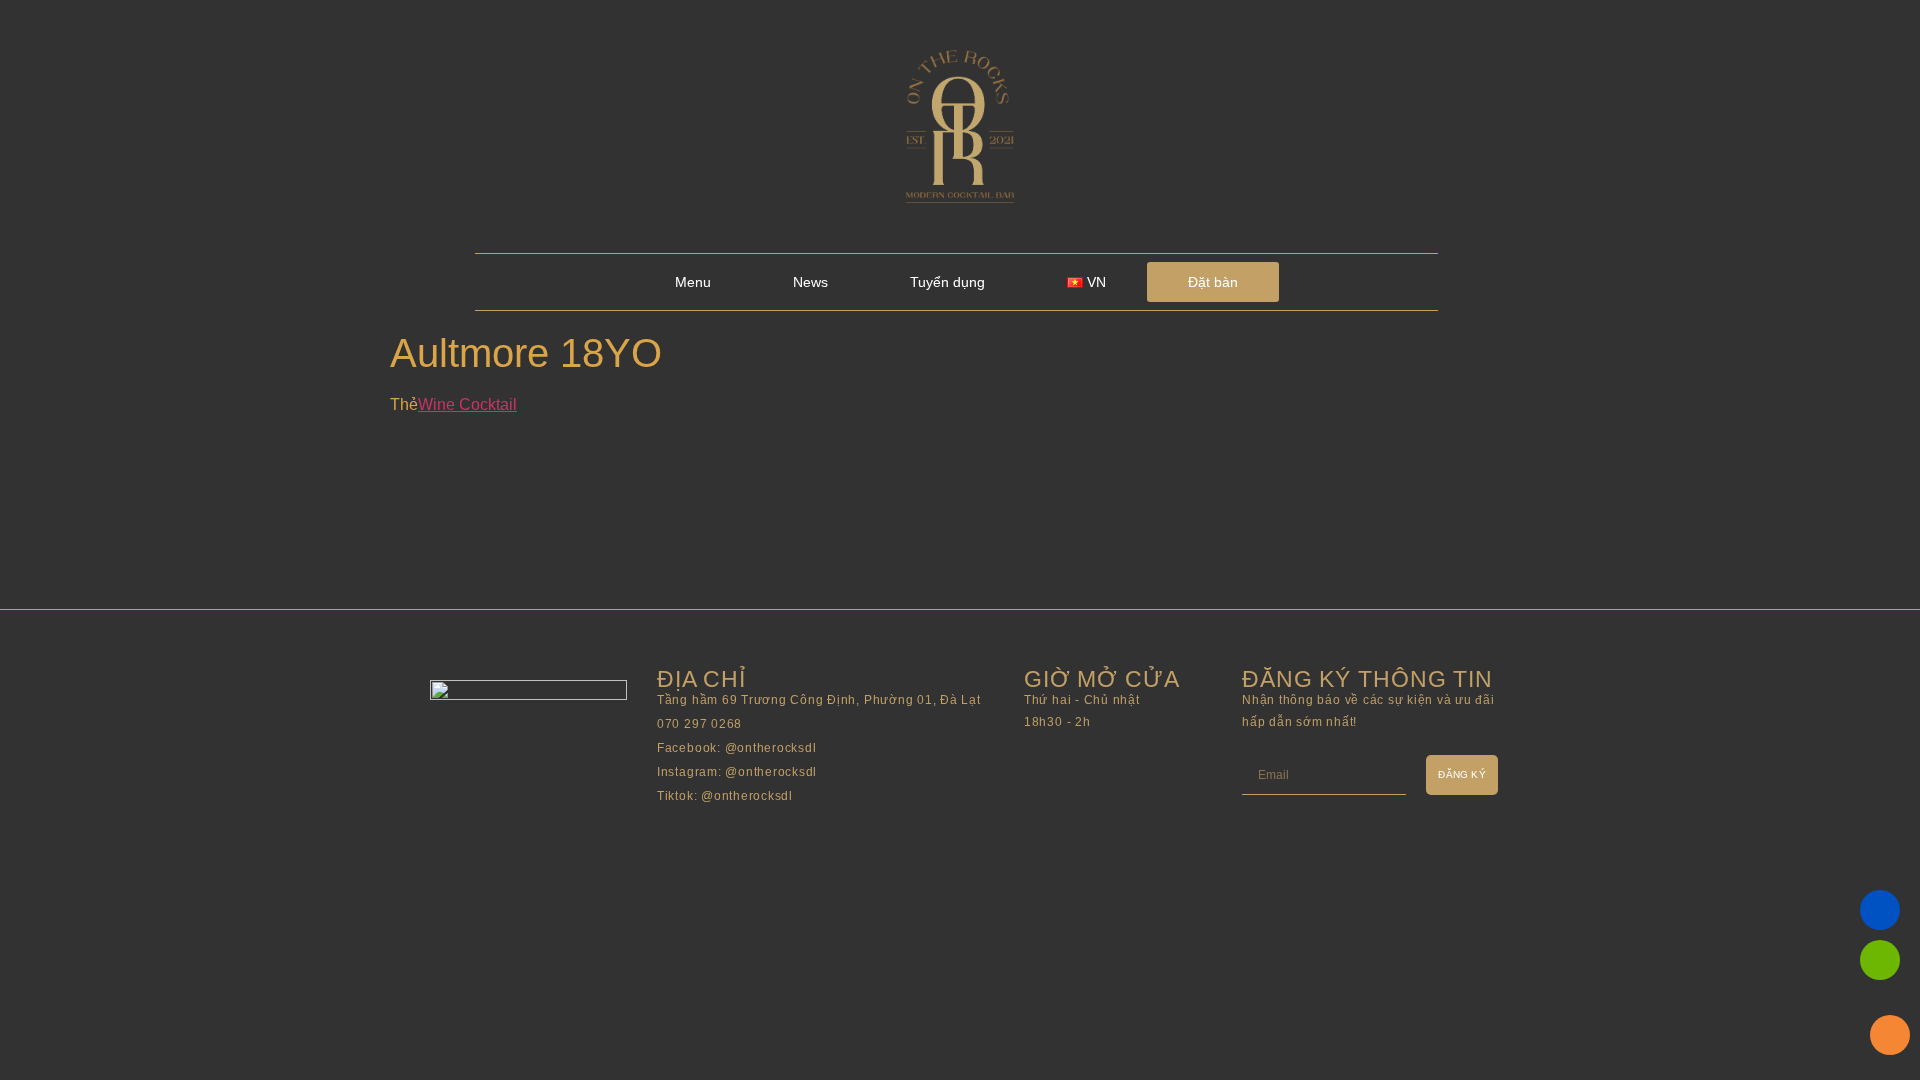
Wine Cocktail (467, 404)
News (810, 282)
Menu (693, 282)
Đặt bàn (1213, 282)
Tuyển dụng (947, 282)
